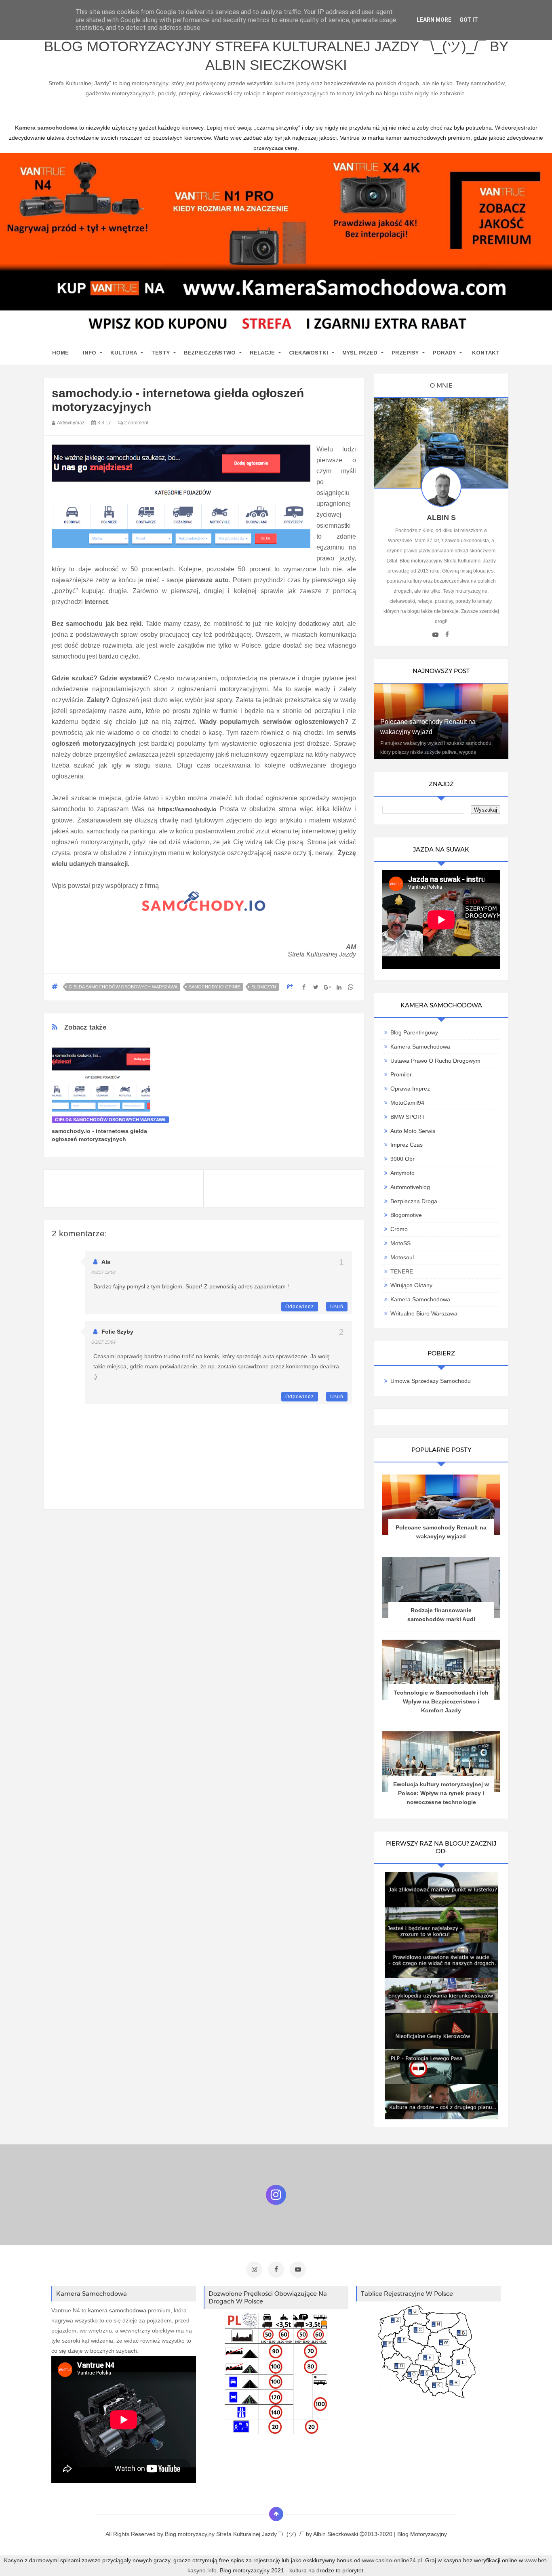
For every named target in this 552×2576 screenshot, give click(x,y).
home (60, 353)
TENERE (402, 1271)
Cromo (399, 1229)
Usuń (337, 1307)
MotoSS (400, 1243)
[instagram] (254, 2270)
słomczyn (264, 987)
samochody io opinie (214, 987)
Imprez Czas (407, 1145)
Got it (469, 20)
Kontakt (486, 353)
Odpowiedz (300, 1307)
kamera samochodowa (117, 2310)
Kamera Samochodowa (420, 1047)
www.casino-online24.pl (392, 2560)
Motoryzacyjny (429, 2534)
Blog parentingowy (414, 1032)
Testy (160, 353)
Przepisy (405, 353)
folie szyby (117, 1332)
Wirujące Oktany (411, 1285)
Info (90, 353)
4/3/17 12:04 (103, 1272)
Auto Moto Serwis (413, 1131)
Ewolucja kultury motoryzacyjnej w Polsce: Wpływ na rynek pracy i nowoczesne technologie (441, 1793)
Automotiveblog (410, 1187)
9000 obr (402, 1159)
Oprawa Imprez (410, 1089)
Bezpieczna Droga (414, 1201)
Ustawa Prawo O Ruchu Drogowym (435, 1061)
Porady (444, 353)
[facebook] (447, 635)
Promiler (401, 1074)
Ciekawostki (309, 353)
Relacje (262, 353)
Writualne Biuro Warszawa (424, 1313)
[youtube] (435, 635)
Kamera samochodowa (420, 1299)
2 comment (136, 423)
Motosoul (402, 1257)
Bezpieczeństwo (210, 353)
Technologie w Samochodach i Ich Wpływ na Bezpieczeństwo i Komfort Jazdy (441, 1701)
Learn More (434, 20)
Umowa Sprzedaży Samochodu (431, 1381)
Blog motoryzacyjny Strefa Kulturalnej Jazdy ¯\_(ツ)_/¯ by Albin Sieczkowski (276, 56)
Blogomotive (406, 1215)
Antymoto (402, 1173)
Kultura (124, 353)
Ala (106, 1262)
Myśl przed (360, 353)
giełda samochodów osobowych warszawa (123, 987)
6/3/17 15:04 (103, 1342)
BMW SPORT (408, 1117)
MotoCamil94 (407, 1103)
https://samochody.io (187, 809)
